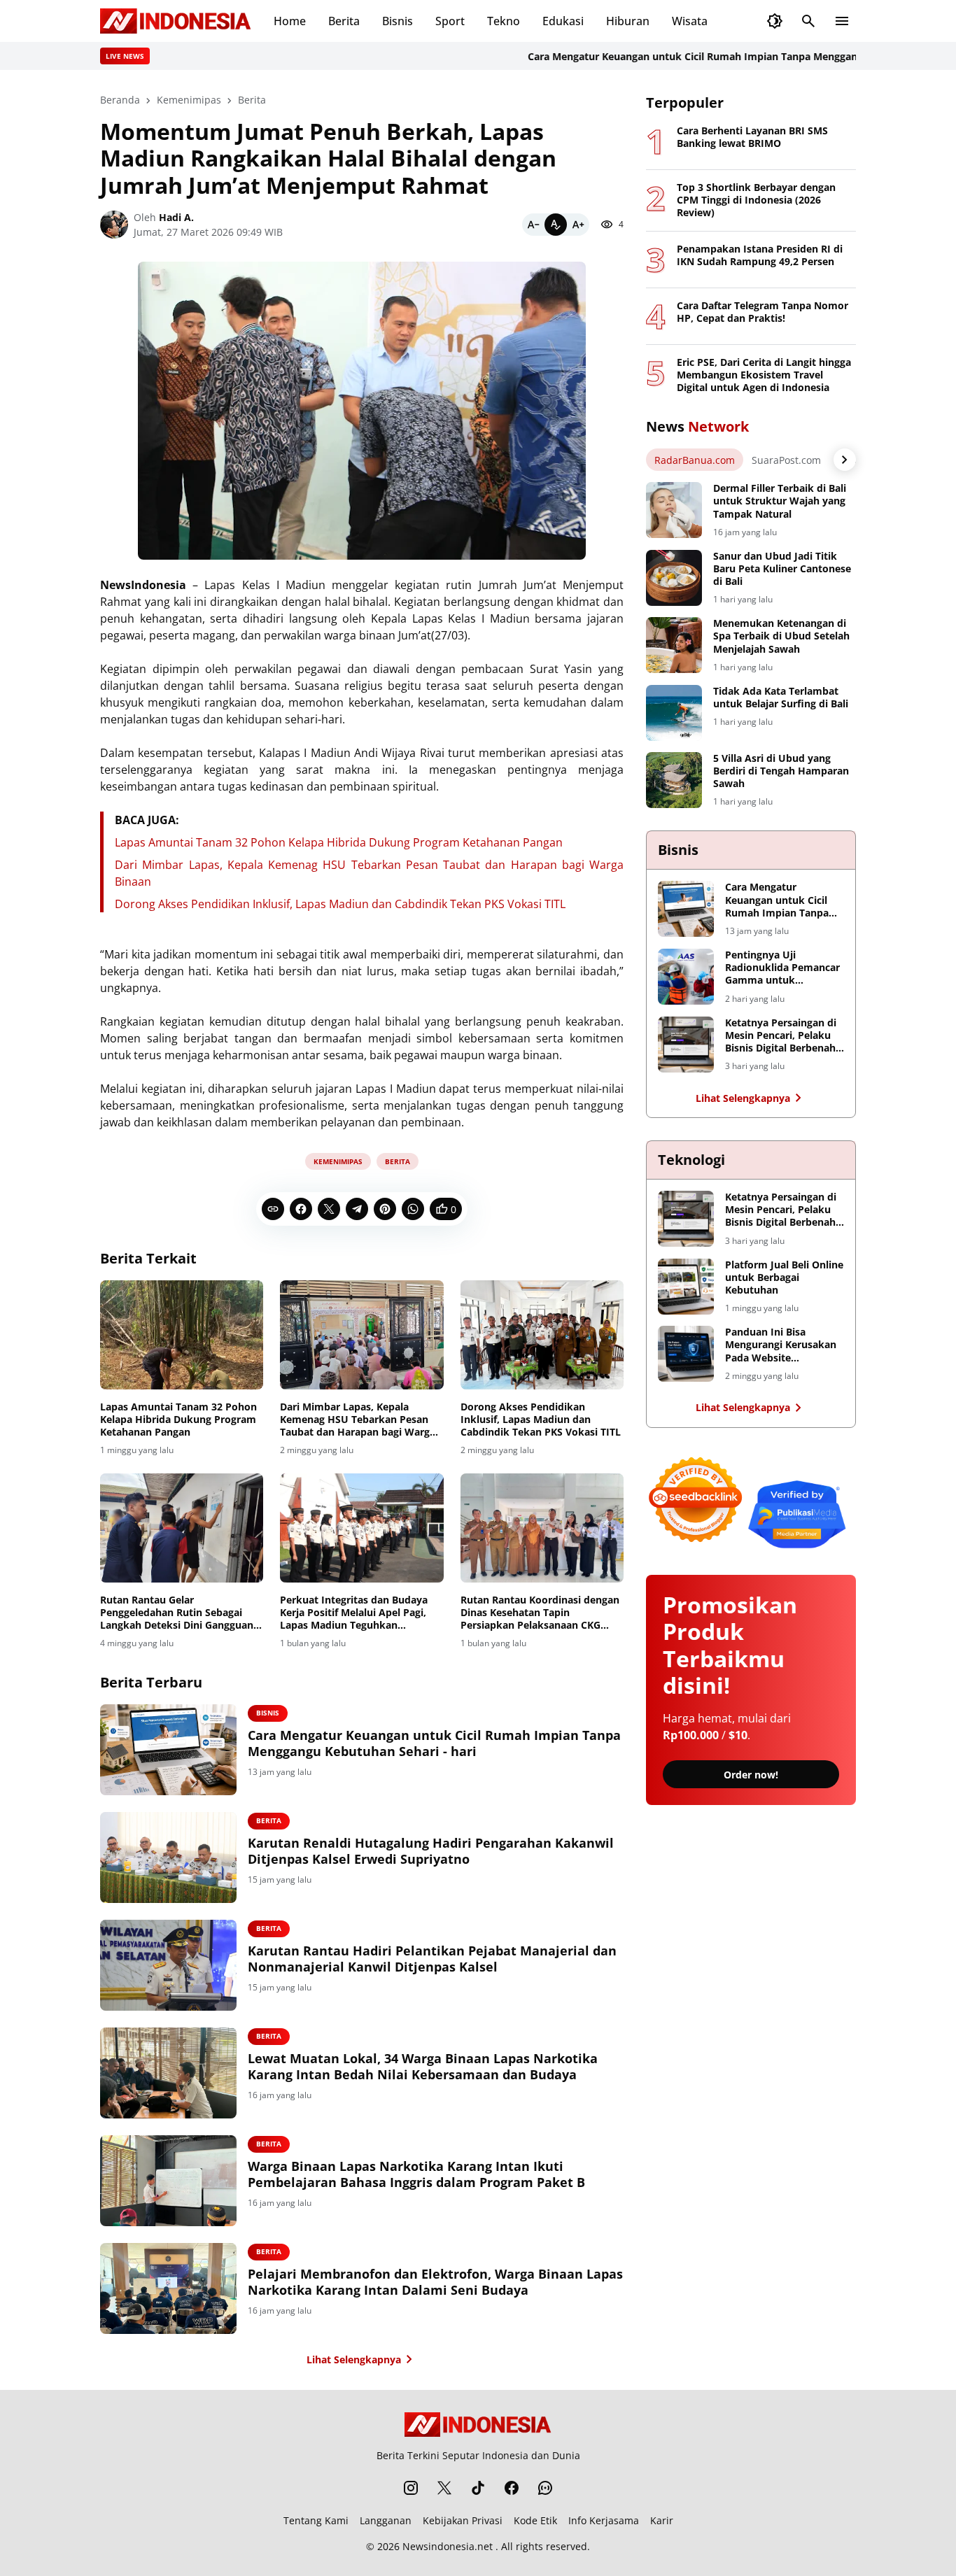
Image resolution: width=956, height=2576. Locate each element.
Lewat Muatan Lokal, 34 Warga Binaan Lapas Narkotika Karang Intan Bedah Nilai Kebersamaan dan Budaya (423, 2067)
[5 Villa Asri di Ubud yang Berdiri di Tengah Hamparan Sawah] (674, 780)
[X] (329, 1209)
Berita (344, 21)
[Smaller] (533, 225)
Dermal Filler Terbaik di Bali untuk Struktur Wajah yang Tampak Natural (780, 501)
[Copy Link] (273, 1209)
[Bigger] (578, 225)
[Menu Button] (842, 21)
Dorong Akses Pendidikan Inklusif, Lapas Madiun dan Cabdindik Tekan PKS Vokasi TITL (340, 904)
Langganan (386, 2520)
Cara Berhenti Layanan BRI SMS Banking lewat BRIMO (752, 137)
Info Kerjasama (604, 2520)
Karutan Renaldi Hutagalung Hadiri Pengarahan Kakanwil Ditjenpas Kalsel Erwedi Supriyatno (431, 1851)
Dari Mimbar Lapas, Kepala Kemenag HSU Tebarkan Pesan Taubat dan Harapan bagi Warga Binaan (358, 1420)
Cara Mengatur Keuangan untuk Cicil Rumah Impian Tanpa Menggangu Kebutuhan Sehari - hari (705, 56)
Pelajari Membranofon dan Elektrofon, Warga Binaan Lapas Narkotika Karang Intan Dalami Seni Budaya (435, 2282)
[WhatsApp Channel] (545, 2488)
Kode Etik (535, 2520)
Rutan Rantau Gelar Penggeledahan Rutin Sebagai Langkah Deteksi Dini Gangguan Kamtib (177, 1613)
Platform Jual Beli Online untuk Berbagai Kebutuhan (784, 1278)
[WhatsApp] (413, 1209)
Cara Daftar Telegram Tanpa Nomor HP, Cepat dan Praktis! (762, 312)
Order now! (751, 1775)
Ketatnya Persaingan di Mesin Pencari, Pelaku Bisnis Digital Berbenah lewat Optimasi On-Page (783, 1036)
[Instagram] (411, 2488)
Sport (450, 21)
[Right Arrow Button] (845, 460)
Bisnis (398, 21)
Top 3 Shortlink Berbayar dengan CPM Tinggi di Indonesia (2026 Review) (756, 200)
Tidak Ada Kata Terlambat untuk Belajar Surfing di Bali (781, 698)
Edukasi (563, 21)
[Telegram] (357, 1209)
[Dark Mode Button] (775, 21)
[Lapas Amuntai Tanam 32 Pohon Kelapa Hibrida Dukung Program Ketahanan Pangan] (182, 1335)
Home (290, 21)
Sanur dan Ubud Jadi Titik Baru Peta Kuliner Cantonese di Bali (782, 569)
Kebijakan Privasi (463, 2520)
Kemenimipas (338, 1161)
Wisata (690, 21)
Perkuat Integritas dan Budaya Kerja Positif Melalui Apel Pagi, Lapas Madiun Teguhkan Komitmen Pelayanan (354, 1613)
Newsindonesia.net (448, 2546)
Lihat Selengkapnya (354, 2359)
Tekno (504, 21)
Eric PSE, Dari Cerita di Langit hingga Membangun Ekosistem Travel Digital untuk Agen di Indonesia (764, 375)
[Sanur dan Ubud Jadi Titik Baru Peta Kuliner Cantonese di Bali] (674, 578)
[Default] (556, 225)
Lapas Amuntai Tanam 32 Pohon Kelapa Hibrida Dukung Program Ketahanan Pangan (339, 842)
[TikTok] (478, 2488)
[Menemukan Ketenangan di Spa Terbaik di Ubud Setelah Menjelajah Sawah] (674, 645)
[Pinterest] (385, 1209)
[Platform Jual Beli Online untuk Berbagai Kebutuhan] (686, 1287)
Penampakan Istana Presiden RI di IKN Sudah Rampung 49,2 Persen (760, 255)
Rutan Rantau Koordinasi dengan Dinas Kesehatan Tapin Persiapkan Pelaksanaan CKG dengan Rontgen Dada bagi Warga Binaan (542, 1613)
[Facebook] (301, 1209)
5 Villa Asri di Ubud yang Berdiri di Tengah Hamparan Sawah (781, 771)
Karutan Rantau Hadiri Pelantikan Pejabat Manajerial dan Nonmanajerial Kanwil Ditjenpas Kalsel (432, 1959)
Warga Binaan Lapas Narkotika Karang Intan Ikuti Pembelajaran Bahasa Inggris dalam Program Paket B (416, 2174)
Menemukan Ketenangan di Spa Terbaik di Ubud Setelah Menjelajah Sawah (781, 636)
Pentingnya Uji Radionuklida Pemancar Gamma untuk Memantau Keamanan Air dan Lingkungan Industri (782, 968)
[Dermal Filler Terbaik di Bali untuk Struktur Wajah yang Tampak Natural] (674, 510)
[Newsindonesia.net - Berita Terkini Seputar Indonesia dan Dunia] (176, 21)
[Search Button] (808, 21)
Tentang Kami (316, 2520)
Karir (662, 2520)
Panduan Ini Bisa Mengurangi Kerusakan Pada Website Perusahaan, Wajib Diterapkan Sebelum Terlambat (781, 1345)
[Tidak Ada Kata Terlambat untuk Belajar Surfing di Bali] (674, 713)
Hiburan (628, 21)
